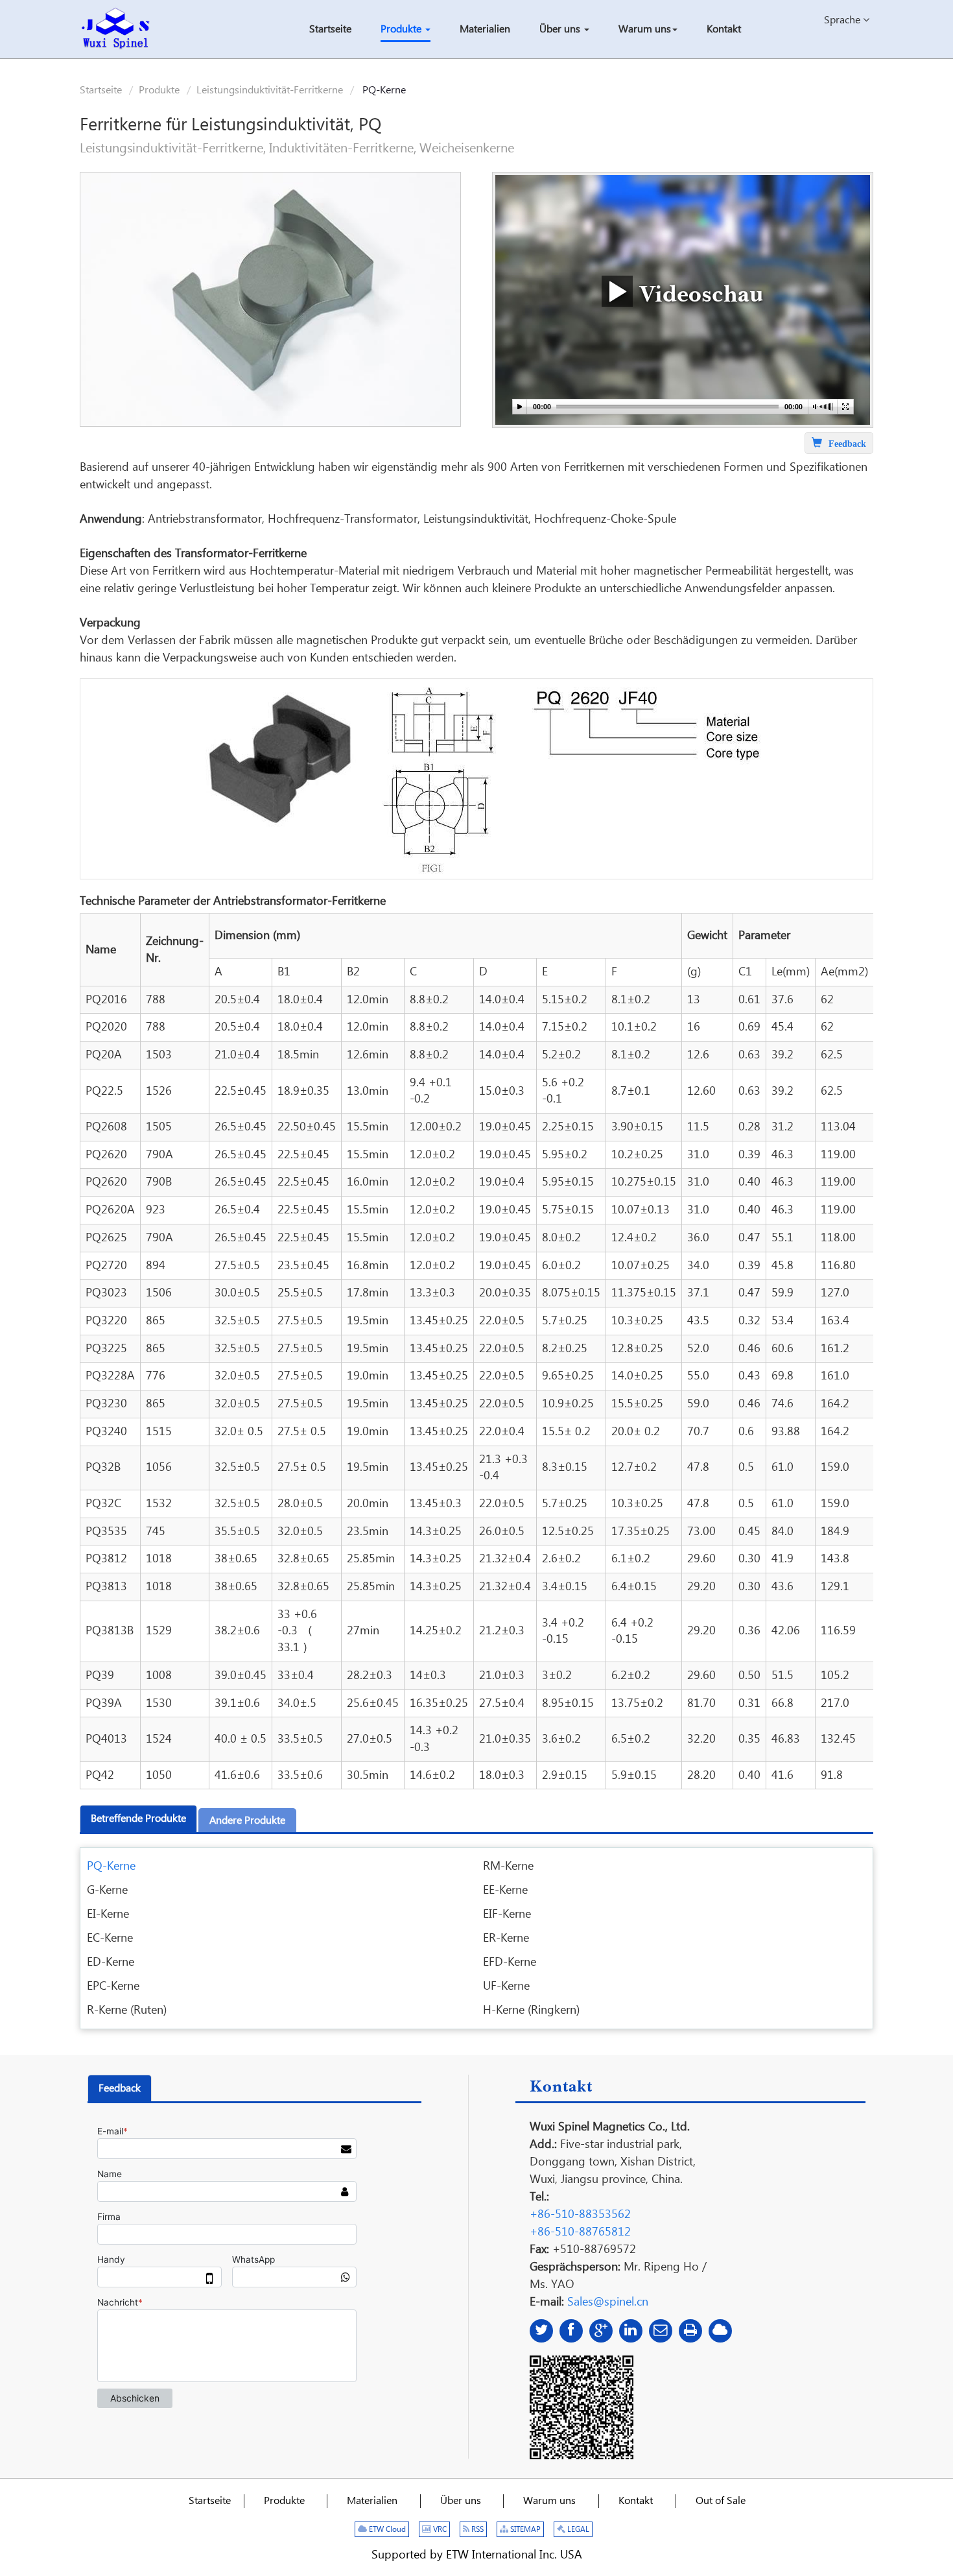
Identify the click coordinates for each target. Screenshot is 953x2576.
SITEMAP (524, 2530)
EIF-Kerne (507, 1914)
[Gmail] (661, 2331)
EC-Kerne (110, 1938)
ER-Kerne (506, 1938)
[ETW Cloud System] (720, 2331)
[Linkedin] (631, 2331)
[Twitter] (541, 2331)
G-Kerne (107, 1890)
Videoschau (698, 292)
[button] (406, 31)
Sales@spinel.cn (608, 2302)
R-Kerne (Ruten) (127, 2010)
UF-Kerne (506, 1986)
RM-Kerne (508, 1866)
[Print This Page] (690, 2331)
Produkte (159, 90)
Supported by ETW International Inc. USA (477, 2555)
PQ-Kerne (111, 1866)
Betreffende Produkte (138, 1819)
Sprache (843, 20)
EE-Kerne (505, 1890)
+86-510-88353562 (580, 2214)
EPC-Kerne (113, 1986)
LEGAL (577, 2530)
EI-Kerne (108, 1914)
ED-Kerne (111, 1962)
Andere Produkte (247, 1821)
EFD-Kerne (510, 1962)
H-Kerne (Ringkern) (531, 2010)
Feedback (120, 2089)
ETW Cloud (386, 2530)
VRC (439, 2530)
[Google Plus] (601, 2331)
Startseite (101, 90)
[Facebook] (571, 2331)
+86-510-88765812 (580, 2232)
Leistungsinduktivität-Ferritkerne (270, 90)
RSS (476, 2530)
